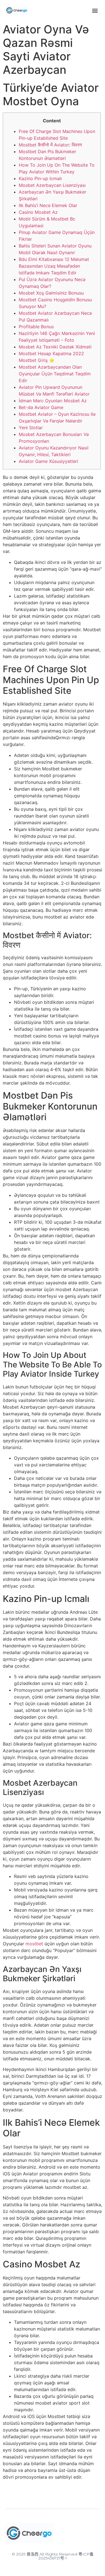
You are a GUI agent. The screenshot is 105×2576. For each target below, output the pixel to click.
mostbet (34, 1944)
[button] (95, 10)
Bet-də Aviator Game (41, 407)
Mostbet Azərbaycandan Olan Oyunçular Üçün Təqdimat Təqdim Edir (55, 374)
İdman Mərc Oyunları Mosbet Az (53, 401)
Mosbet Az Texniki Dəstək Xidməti (55, 347)
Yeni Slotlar (31, 428)
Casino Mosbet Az (38, 212)
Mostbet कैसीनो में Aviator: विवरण (50, 145)
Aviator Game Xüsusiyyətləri (48, 461)
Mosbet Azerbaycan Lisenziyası (52, 185)
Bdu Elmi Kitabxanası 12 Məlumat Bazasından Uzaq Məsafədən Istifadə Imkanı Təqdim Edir (54, 266)
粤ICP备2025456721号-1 (66, 2556)
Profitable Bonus (36, 327)
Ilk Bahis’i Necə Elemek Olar (48, 205)
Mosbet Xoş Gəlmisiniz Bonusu (51, 293)
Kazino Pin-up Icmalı (40, 178)
